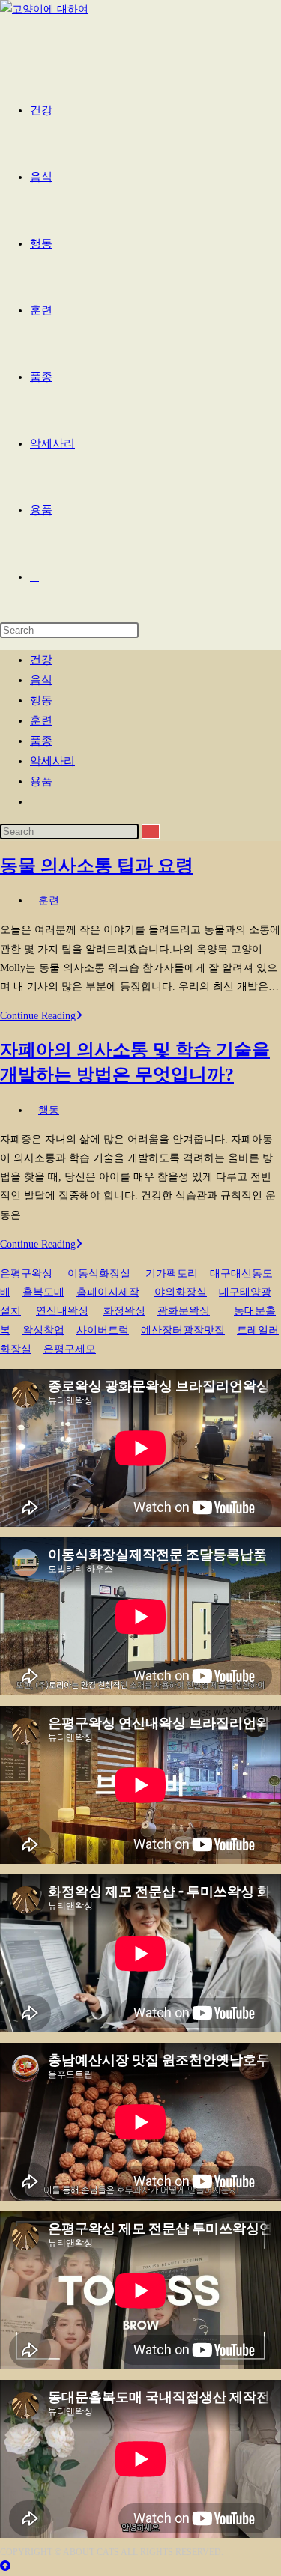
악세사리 (52, 761)
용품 (41, 781)
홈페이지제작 (108, 1292)
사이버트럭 (103, 1330)
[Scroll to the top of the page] (5, 2566)
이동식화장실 (99, 1273)
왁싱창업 (43, 1330)
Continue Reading (41, 1016)
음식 (41, 680)
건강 (41, 660)
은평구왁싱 (26, 1273)
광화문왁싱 (184, 1311)
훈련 (41, 720)
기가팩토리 (172, 1273)
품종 (41, 741)
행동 (41, 700)
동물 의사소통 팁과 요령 (97, 866)
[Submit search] (151, 832)
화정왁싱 (124, 1311)
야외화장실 (181, 1292)
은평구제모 (70, 1349)
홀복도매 (43, 1292)
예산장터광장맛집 (183, 1330)
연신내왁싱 (62, 1311)
